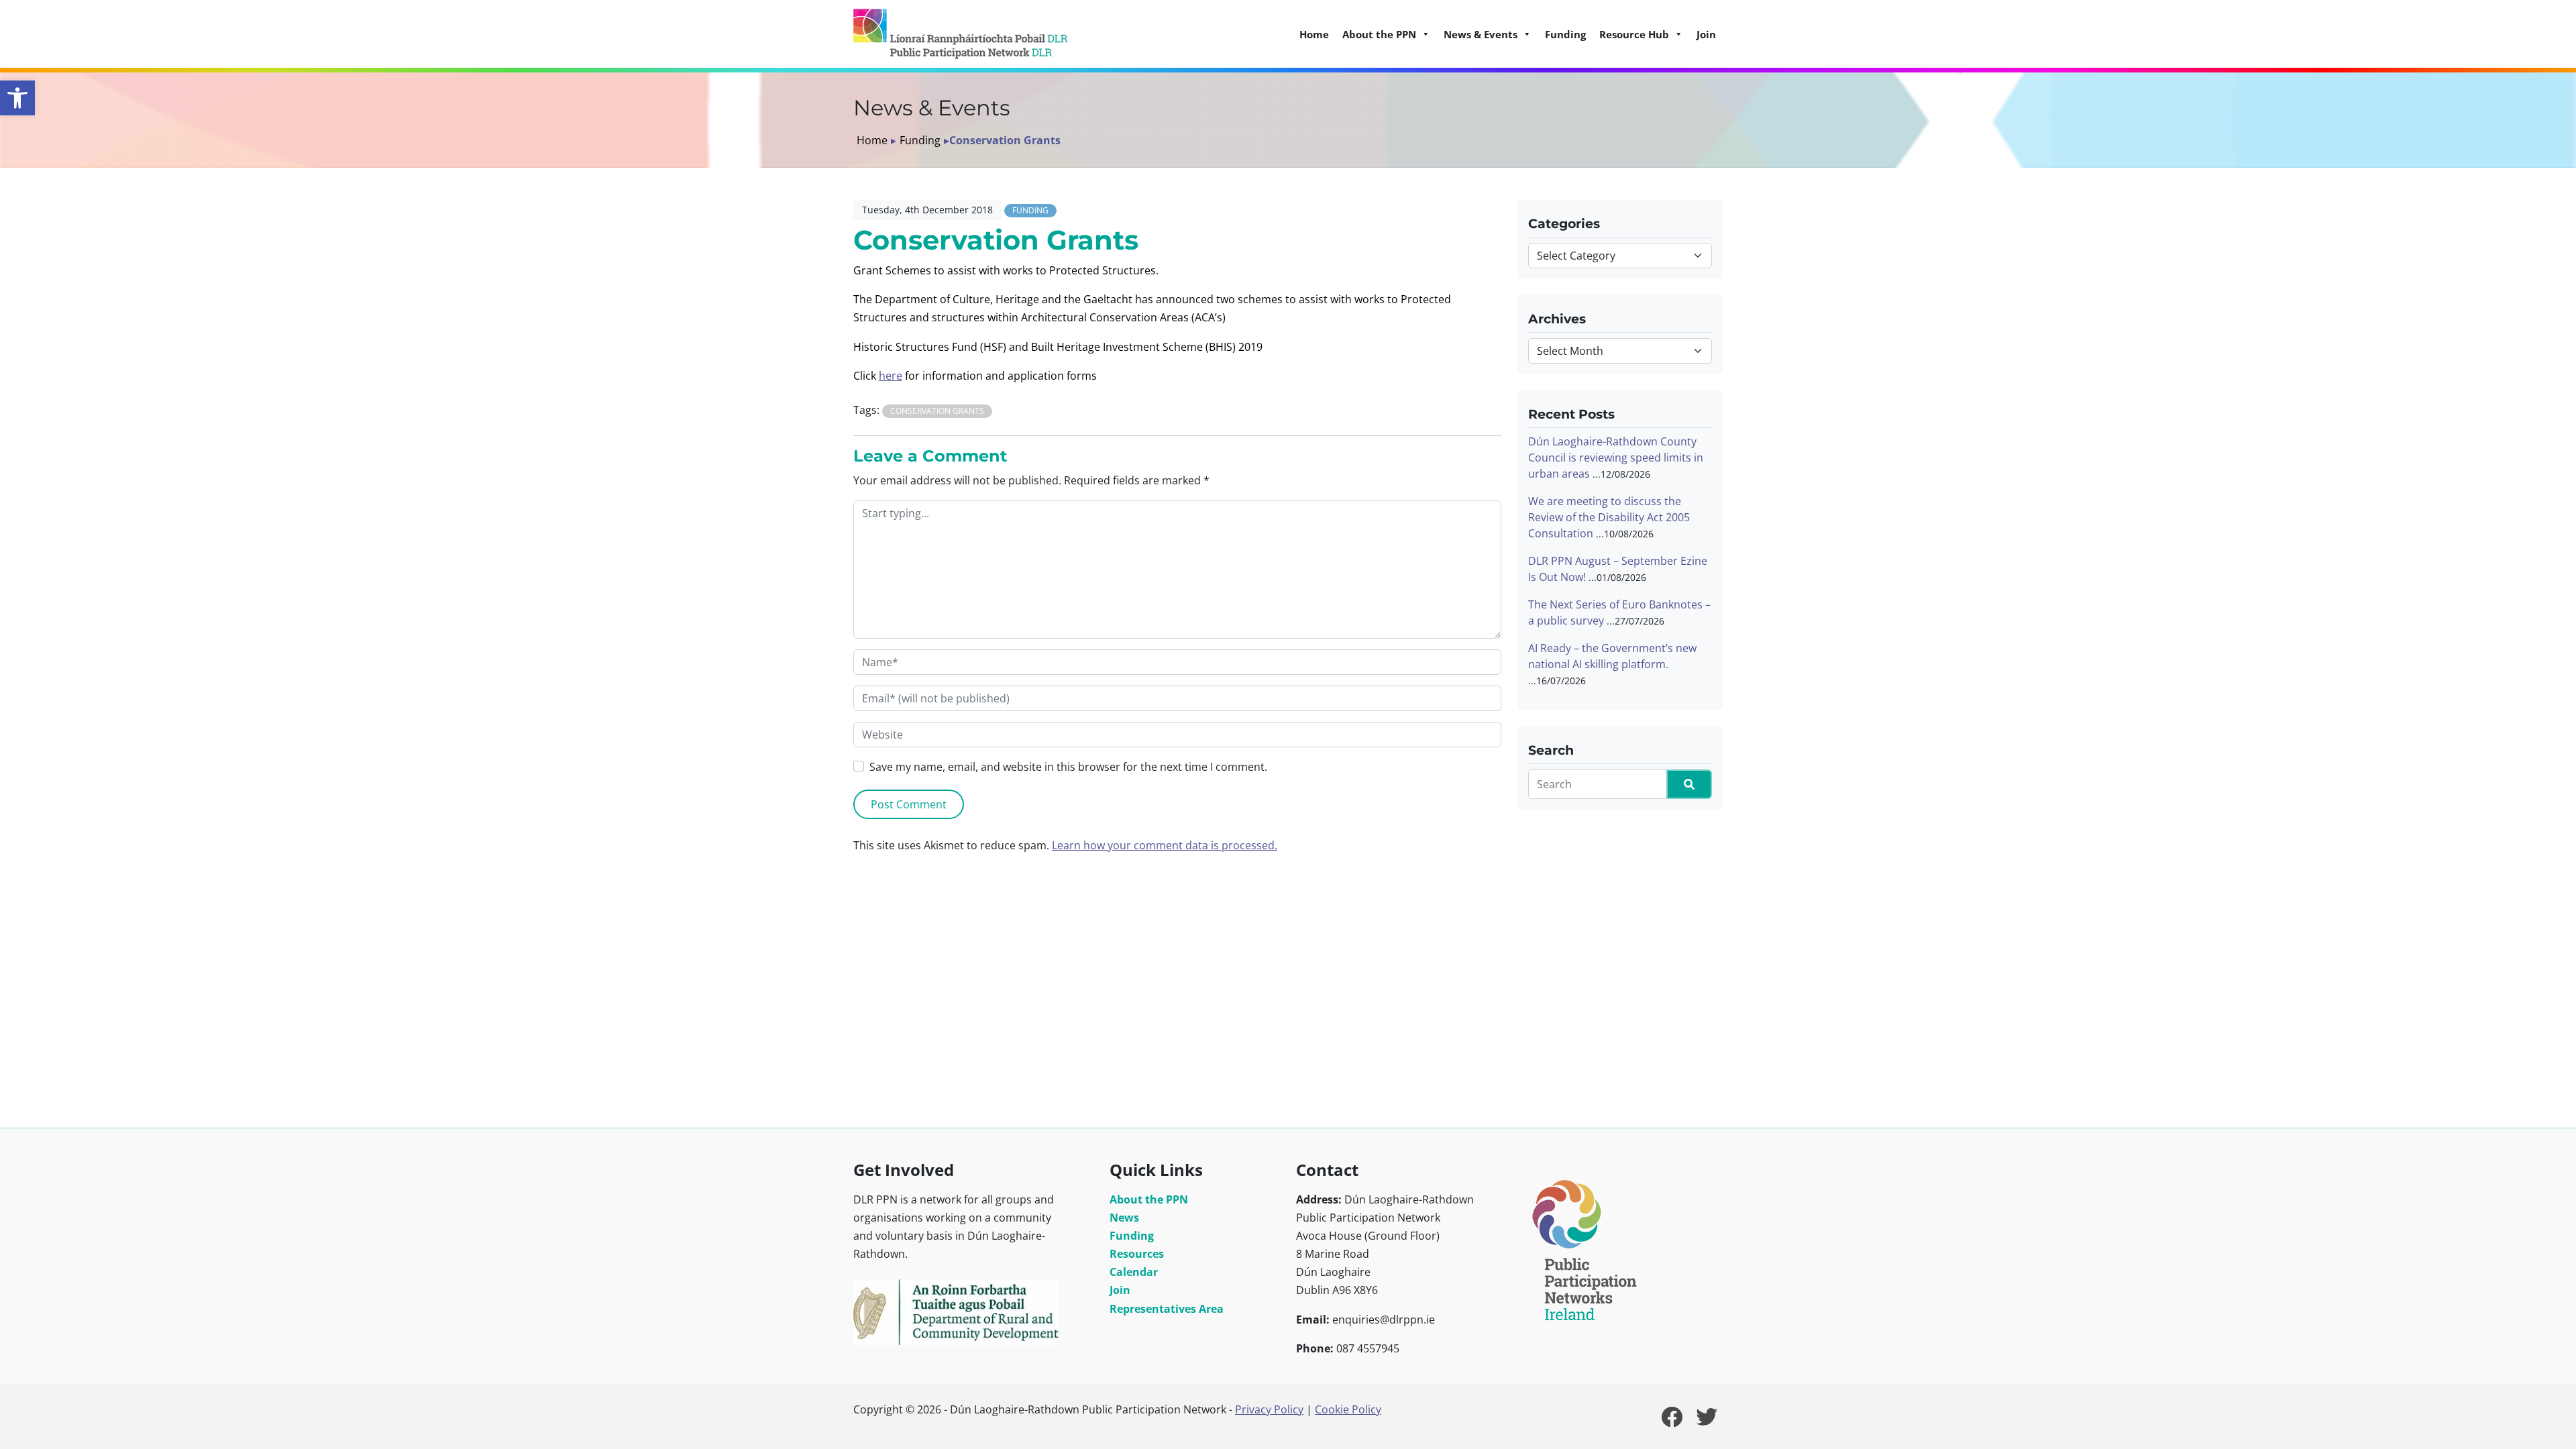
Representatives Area (1167, 1309)
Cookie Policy (1348, 1409)
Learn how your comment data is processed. (1165, 845)
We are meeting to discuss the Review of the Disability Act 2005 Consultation (1609, 517)
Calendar (1134, 1272)
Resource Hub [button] (1634, 34)
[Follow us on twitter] (1707, 1421)
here (891, 376)
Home (1314, 34)
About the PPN (1149, 1199)
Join (1706, 34)
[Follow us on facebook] (1672, 1421)
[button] (17, 98)
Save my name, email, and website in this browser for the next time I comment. (1068, 767)
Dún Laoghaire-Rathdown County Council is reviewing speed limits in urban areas (1616, 458)
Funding (1565, 34)
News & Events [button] (1481, 34)
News (1124, 1218)
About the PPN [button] (1379, 34)
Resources (1137, 1254)
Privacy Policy (1269, 1409)
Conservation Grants (937, 411)
